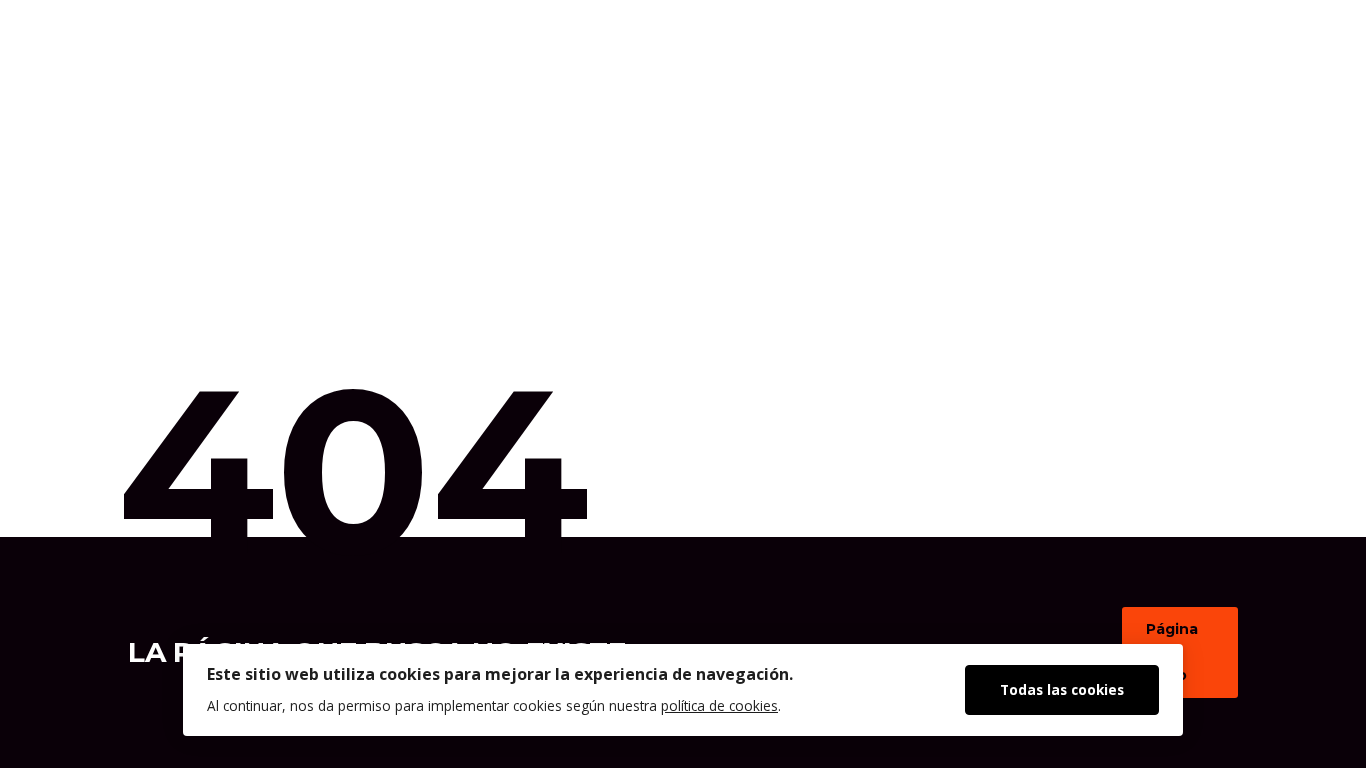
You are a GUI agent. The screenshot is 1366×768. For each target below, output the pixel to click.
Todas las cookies (1062, 689)
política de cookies (719, 705)
